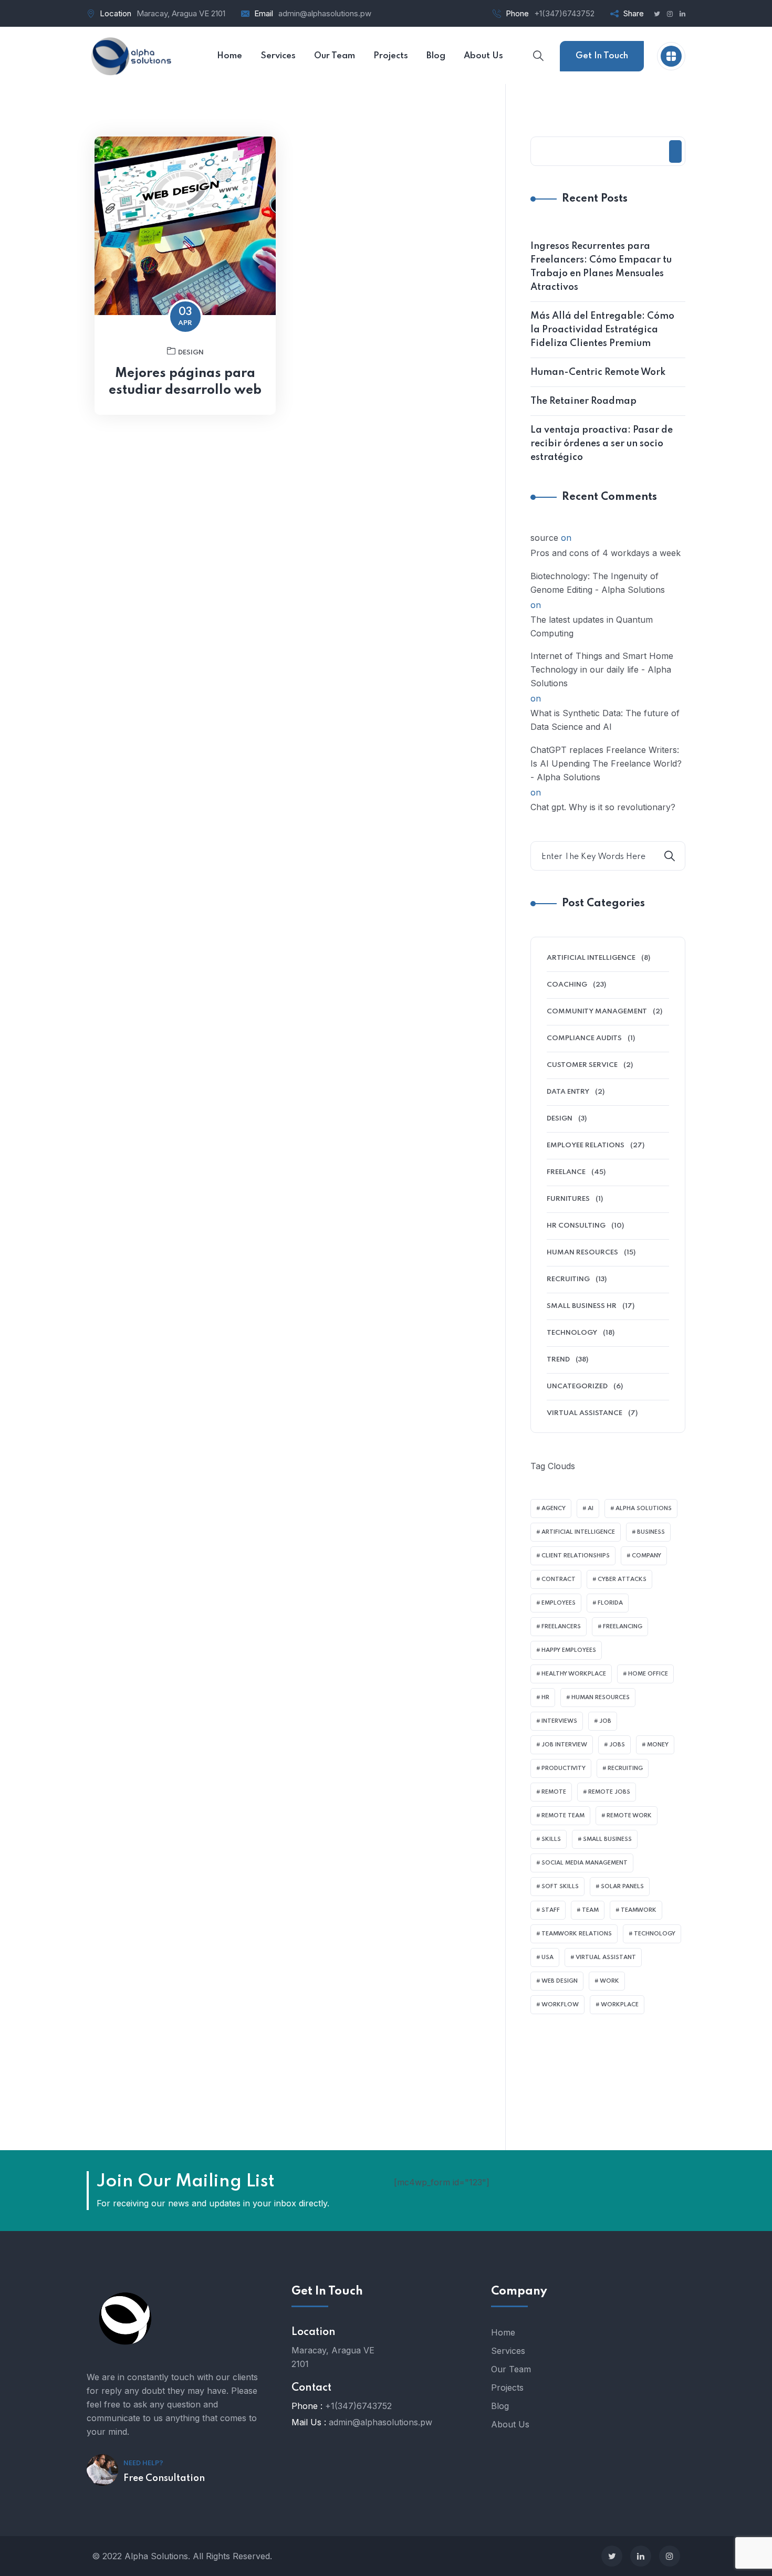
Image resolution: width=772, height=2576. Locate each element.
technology (655, 1934)
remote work (629, 1816)
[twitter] (612, 2556)
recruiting (625, 1768)
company (646, 1556)
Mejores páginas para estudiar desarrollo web (185, 382)
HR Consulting (576, 1226)
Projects (507, 2387)
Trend (558, 1360)
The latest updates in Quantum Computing (592, 626)
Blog (500, 2406)
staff (551, 1910)
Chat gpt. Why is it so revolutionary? (603, 807)
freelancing (623, 1627)
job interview (564, 1745)
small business (607, 1839)
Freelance (566, 1172)
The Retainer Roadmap (583, 401)
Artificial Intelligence (591, 958)
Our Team (511, 2369)
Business (651, 1532)
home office (648, 1674)
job (605, 1721)
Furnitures (568, 1199)
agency (554, 1509)
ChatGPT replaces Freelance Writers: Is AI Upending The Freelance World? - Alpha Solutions (606, 763)
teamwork (639, 1910)
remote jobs (609, 1792)
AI (591, 1509)
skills (551, 1839)
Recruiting (568, 1279)
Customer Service (582, 1065)
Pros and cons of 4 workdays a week (606, 553)
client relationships (576, 1556)
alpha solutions (644, 1509)
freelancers (561, 1627)
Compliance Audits (584, 1038)
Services (508, 2351)
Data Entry (568, 1092)
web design (560, 1981)
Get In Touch (602, 56)
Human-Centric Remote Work (598, 372)
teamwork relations (577, 1934)
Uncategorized (577, 1386)
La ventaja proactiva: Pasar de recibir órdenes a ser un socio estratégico (602, 444)
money (658, 1745)
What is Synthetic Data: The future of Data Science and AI (605, 720)
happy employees (569, 1650)
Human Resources (582, 1253)
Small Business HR (582, 1306)
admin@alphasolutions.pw (325, 13)
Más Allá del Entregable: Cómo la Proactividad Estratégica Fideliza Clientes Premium (602, 330)
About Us (510, 2424)
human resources (601, 1698)
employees (559, 1603)
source (544, 538)
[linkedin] (641, 2556)
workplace (620, 2005)
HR (545, 1698)
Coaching (567, 985)
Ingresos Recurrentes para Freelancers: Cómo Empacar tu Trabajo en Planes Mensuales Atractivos (601, 267)
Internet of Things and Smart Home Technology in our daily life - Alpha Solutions (602, 669)
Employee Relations (586, 1145)
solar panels (622, 1887)
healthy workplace (574, 1674)
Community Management (597, 1012)
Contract (559, 1579)
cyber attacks (622, 1579)
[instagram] (670, 2556)
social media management (585, 1863)
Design (191, 353)
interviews (559, 1721)
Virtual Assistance (585, 1413)
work (609, 1981)
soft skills (560, 1887)
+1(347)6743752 (564, 13)
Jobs (617, 1745)
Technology (572, 1333)
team (590, 1910)
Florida (610, 1603)
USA (547, 1957)
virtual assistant (606, 1957)
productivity (564, 1768)
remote (554, 1792)
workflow (560, 2005)
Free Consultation (164, 2478)
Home (503, 2332)
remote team (563, 1816)
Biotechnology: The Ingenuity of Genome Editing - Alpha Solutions (598, 583)
